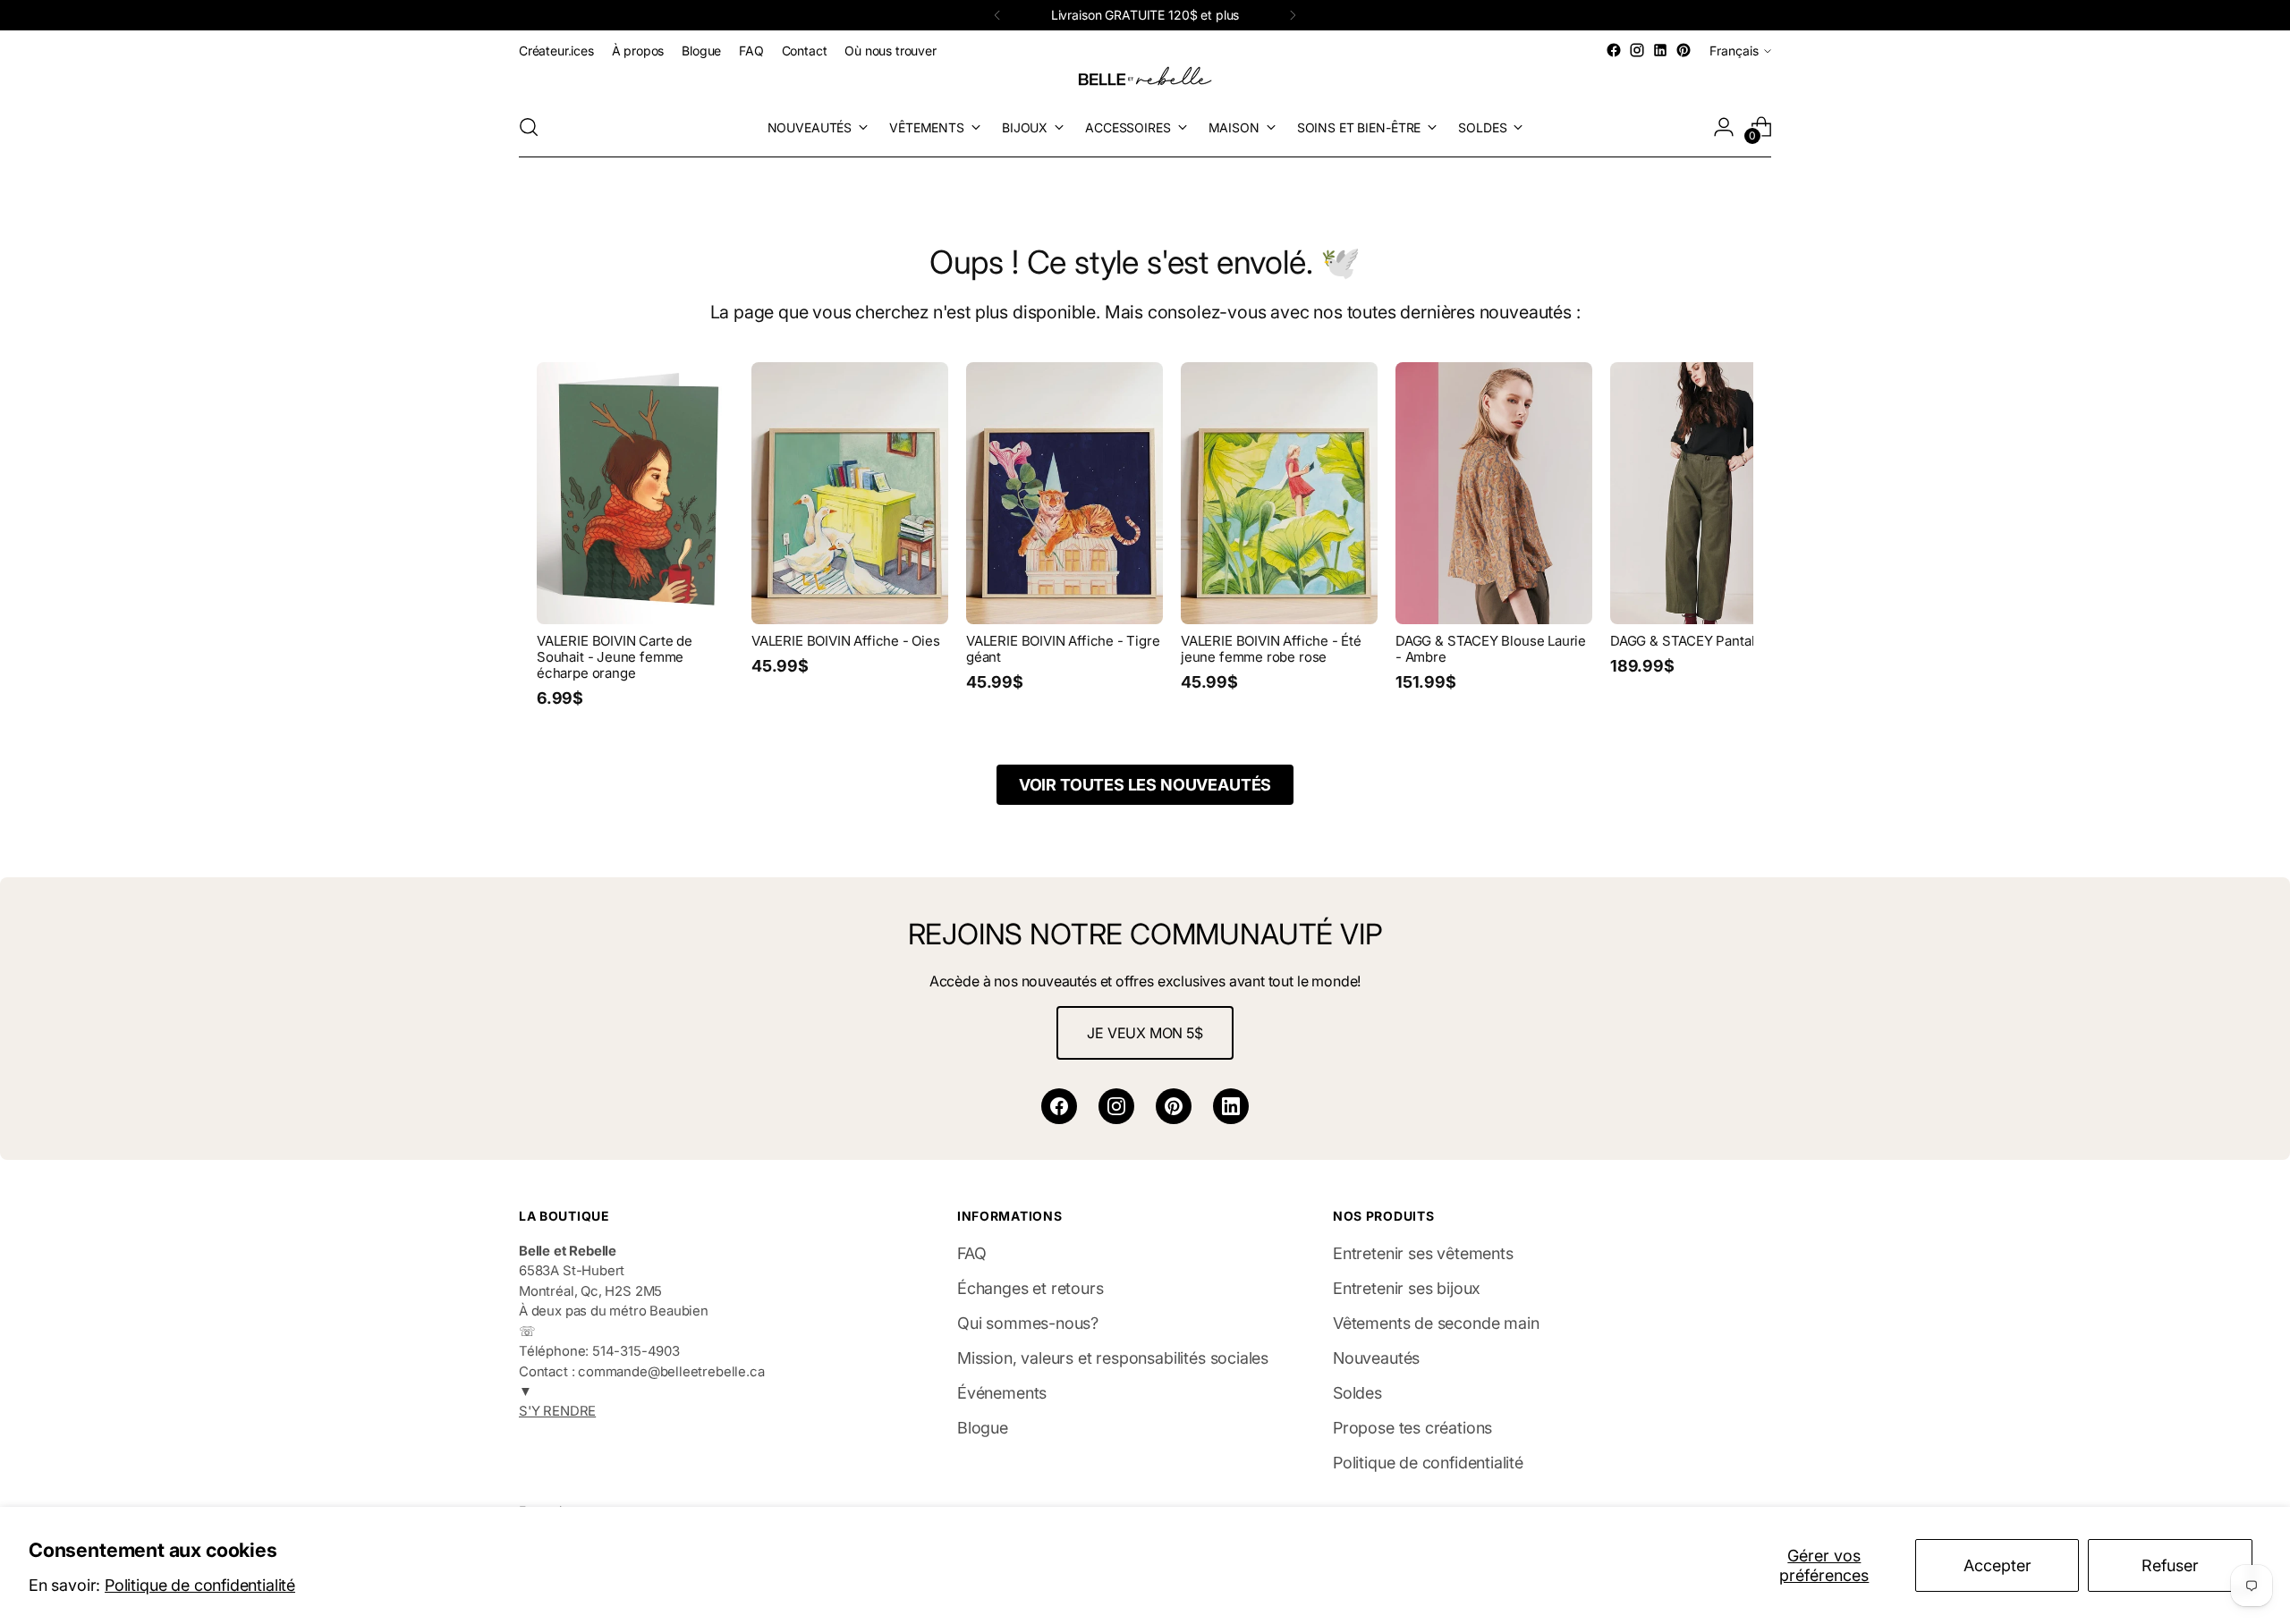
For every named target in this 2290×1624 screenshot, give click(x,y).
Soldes (1357, 1393)
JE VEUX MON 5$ (1145, 1033)
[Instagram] (1116, 1106)
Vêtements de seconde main (1436, 1323)
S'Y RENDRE (557, 1411)
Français (1734, 51)
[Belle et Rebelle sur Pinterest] (1684, 50)
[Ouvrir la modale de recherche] (529, 127)
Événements (1002, 1393)
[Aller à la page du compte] (1724, 127)
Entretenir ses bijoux (1407, 1288)
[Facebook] (1059, 1106)
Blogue (983, 1428)
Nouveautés (1376, 1358)
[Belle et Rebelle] (1145, 80)
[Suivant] (1293, 15)
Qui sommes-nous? (1028, 1323)
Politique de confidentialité (200, 1585)
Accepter (1997, 1565)
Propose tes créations (1412, 1428)
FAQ (971, 1253)
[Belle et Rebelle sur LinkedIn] (1660, 50)
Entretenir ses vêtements (1423, 1253)
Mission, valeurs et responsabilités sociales (1113, 1358)
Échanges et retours (1030, 1288)
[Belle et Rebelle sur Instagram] (1637, 50)
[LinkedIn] (1231, 1106)
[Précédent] (997, 15)
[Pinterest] (1174, 1106)
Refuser (2170, 1565)
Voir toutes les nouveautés (1145, 785)
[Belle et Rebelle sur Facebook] (1614, 50)
